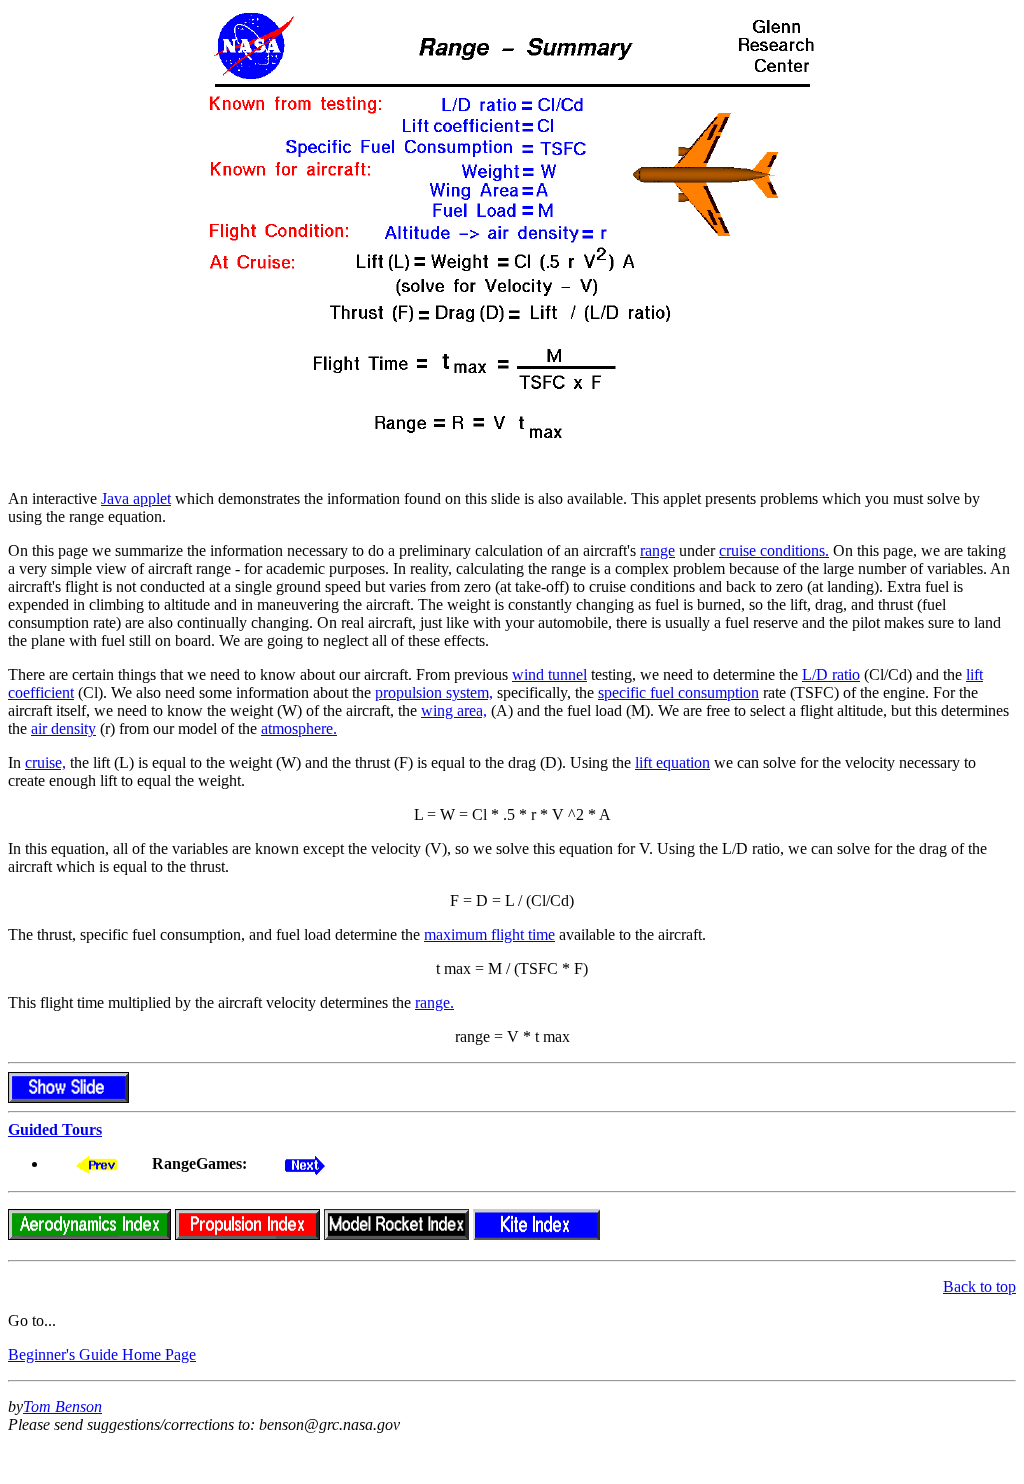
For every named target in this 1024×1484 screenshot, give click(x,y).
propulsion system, (434, 692)
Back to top (979, 1286)
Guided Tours (55, 1129)
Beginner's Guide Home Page (102, 1354)
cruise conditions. (774, 550)
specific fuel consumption (678, 692)
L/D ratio (831, 674)
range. (434, 1002)
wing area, (454, 710)
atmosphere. (299, 728)
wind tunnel (549, 674)
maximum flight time (489, 934)
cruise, (45, 762)
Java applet (136, 498)
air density (63, 728)
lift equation (672, 762)
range (657, 550)
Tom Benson (62, 1406)
